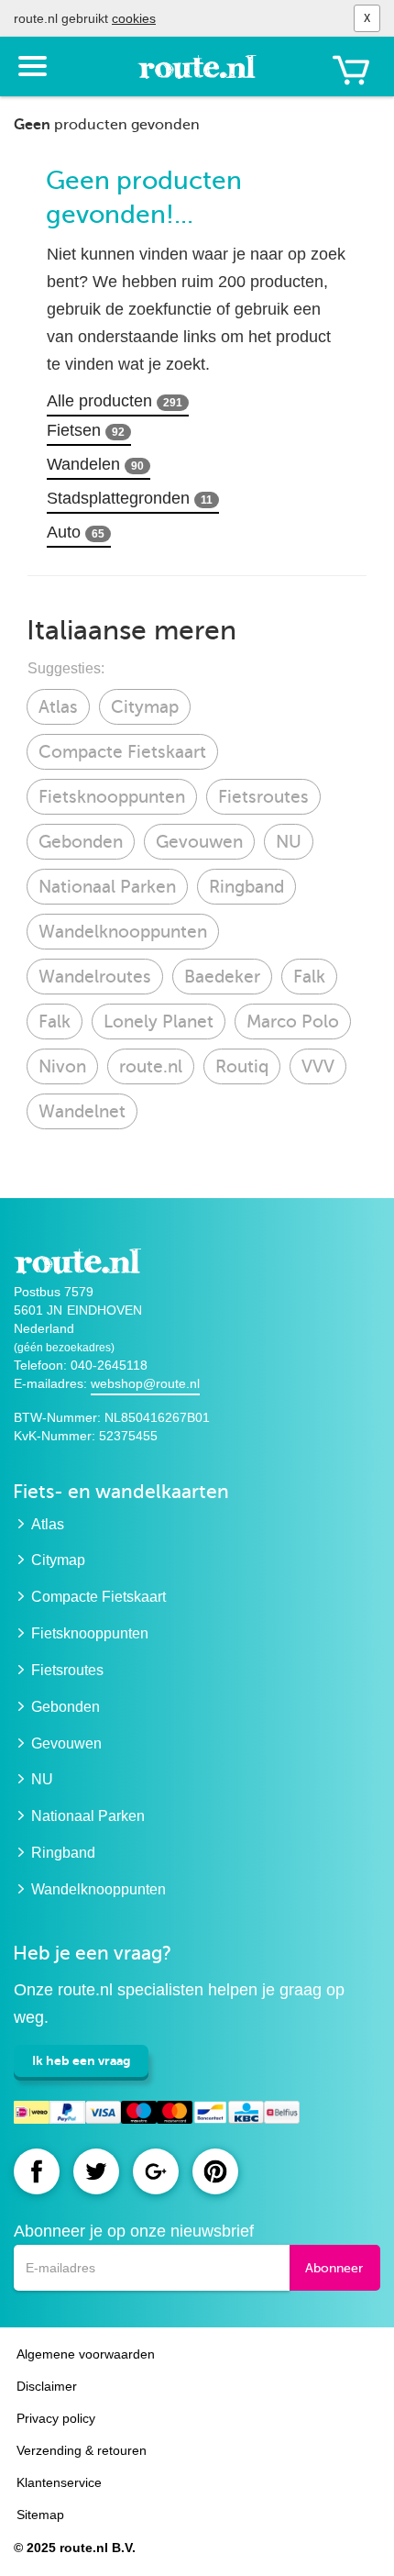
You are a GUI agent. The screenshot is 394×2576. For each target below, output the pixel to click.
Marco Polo (293, 1022)
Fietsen (86, 430)
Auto (76, 532)
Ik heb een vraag (81, 2060)
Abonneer (334, 2268)
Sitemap (40, 2515)
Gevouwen (199, 842)
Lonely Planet (159, 1022)
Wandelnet (82, 1111)
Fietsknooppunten (112, 797)
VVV (318, 1066)
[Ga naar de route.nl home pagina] (197, 75)
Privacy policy (56, 2418)
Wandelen (95, 464)
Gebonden (81, 842)
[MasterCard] (175, 2115)
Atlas (58, 707)
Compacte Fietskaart (122, 752)
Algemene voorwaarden (86, 2354)
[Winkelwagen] (351, 70)
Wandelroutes (95, 977)
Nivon (62, 1066)
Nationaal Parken (107, 887)
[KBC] (246, 2115)
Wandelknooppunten (123, 932)
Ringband (246, 887)
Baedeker (222, 977)
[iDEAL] (32, 2115)
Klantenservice (59, 2482)
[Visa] (103, 2115)
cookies (134, 18)
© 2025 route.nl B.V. (75, 2548)
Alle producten (115, 401)
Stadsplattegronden (130, 498)
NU (289, 842)
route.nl (151, 1066)
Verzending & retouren (82, 2450)
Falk (309, 977)
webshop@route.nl (145, 1383)
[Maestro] (139, 2115)
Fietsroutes (263, 797)
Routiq (242, 1066)
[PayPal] (67, 2115)
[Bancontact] (210, 2115)
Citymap (145, 707)
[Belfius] (282, 2115)
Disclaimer (47, 2386)
